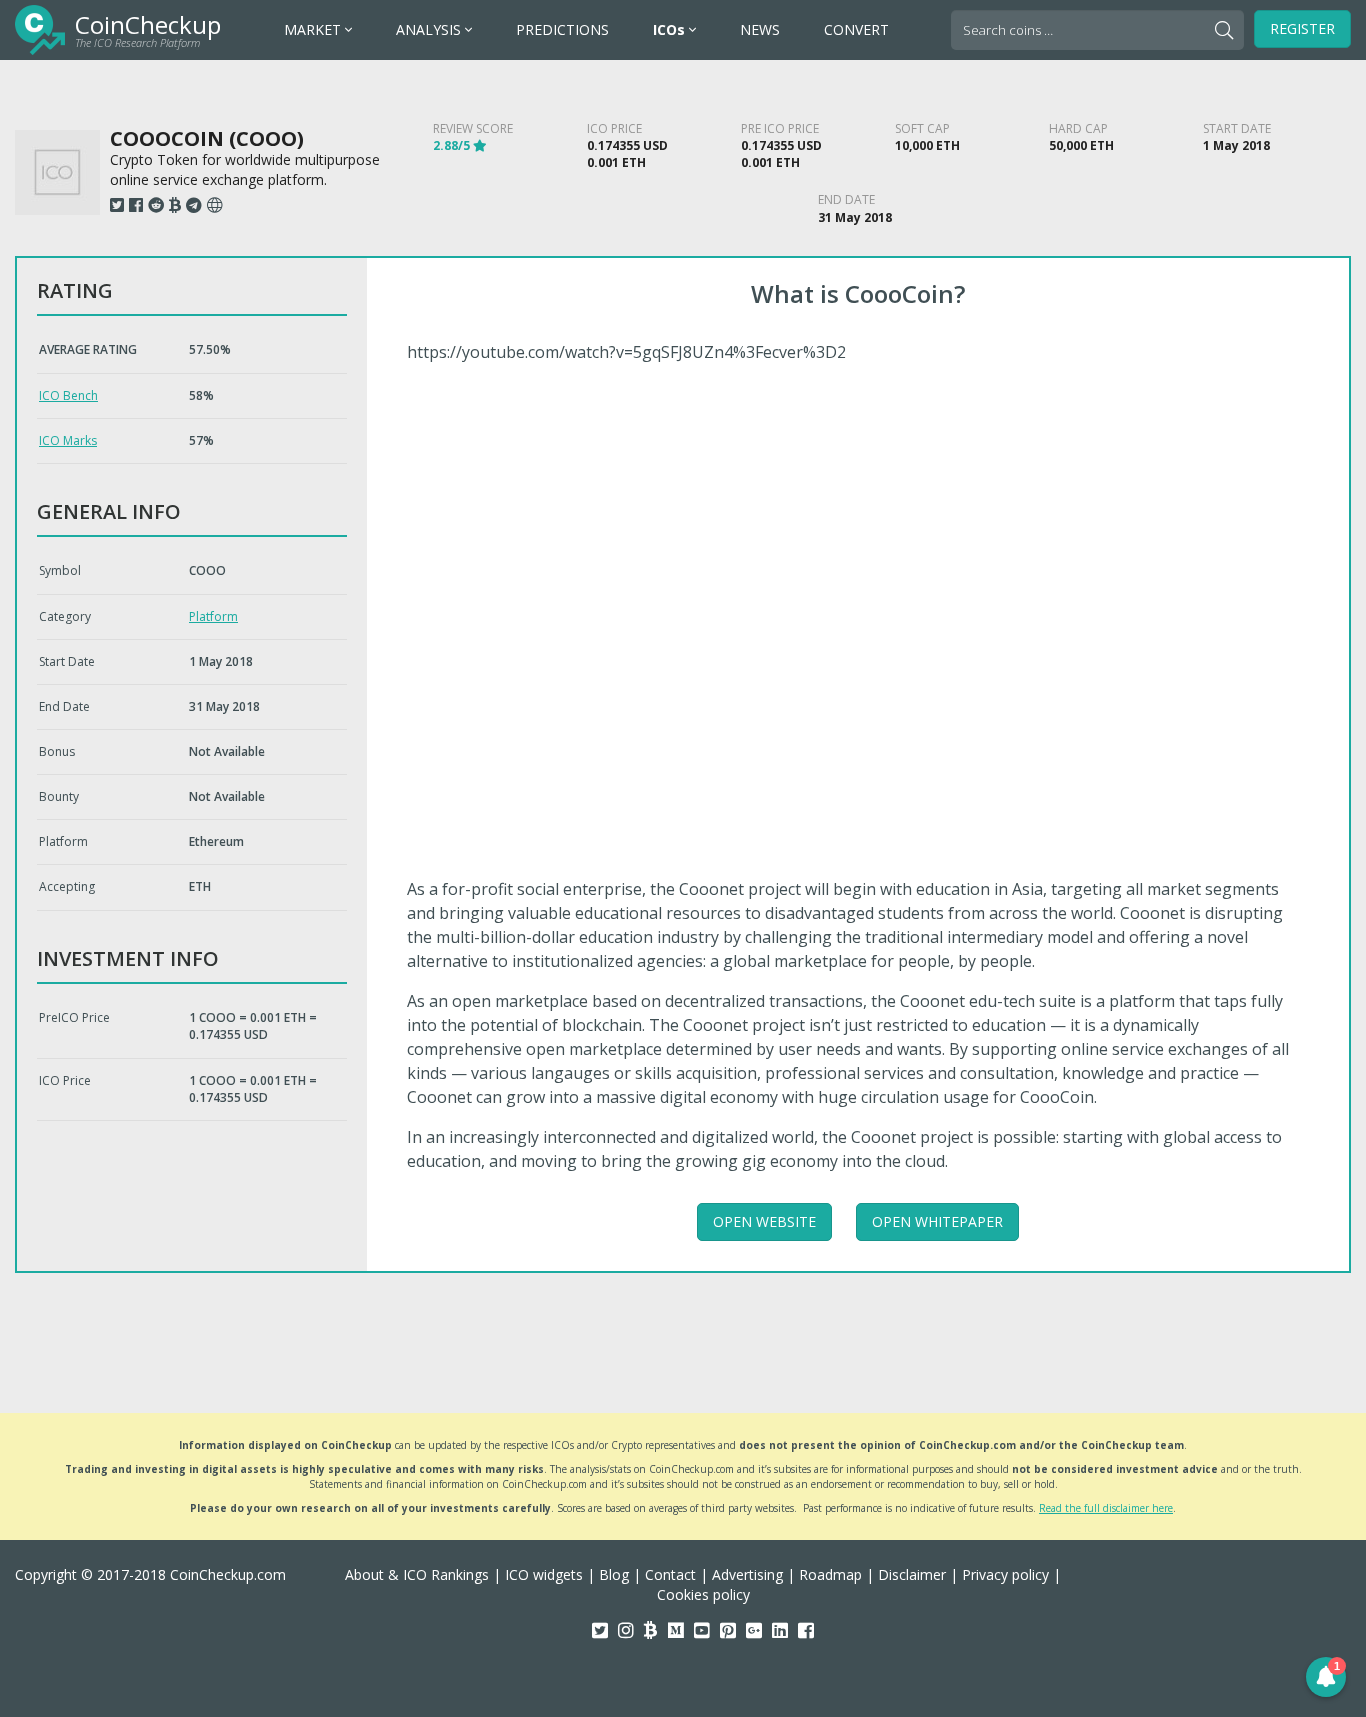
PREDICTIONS (562, 29)
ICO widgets (544, 1574)
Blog (614, 1574)
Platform (213, 616)
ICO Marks (68, 440)
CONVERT (856, 29)
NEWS (760, 29)
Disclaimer (912, 1574)
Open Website (764, 1221)
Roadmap (830, 1574)
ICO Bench (68, 395)
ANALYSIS (430, 29)
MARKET (314, 29)
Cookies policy (703, 1594)
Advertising (747, 1574)
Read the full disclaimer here (1106, 1508)
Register (1302, 28)
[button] (1326, 1677)
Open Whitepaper (937, 1221)
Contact (670, 1574)
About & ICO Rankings (417, 1574)
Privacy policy (1005, 1574)
